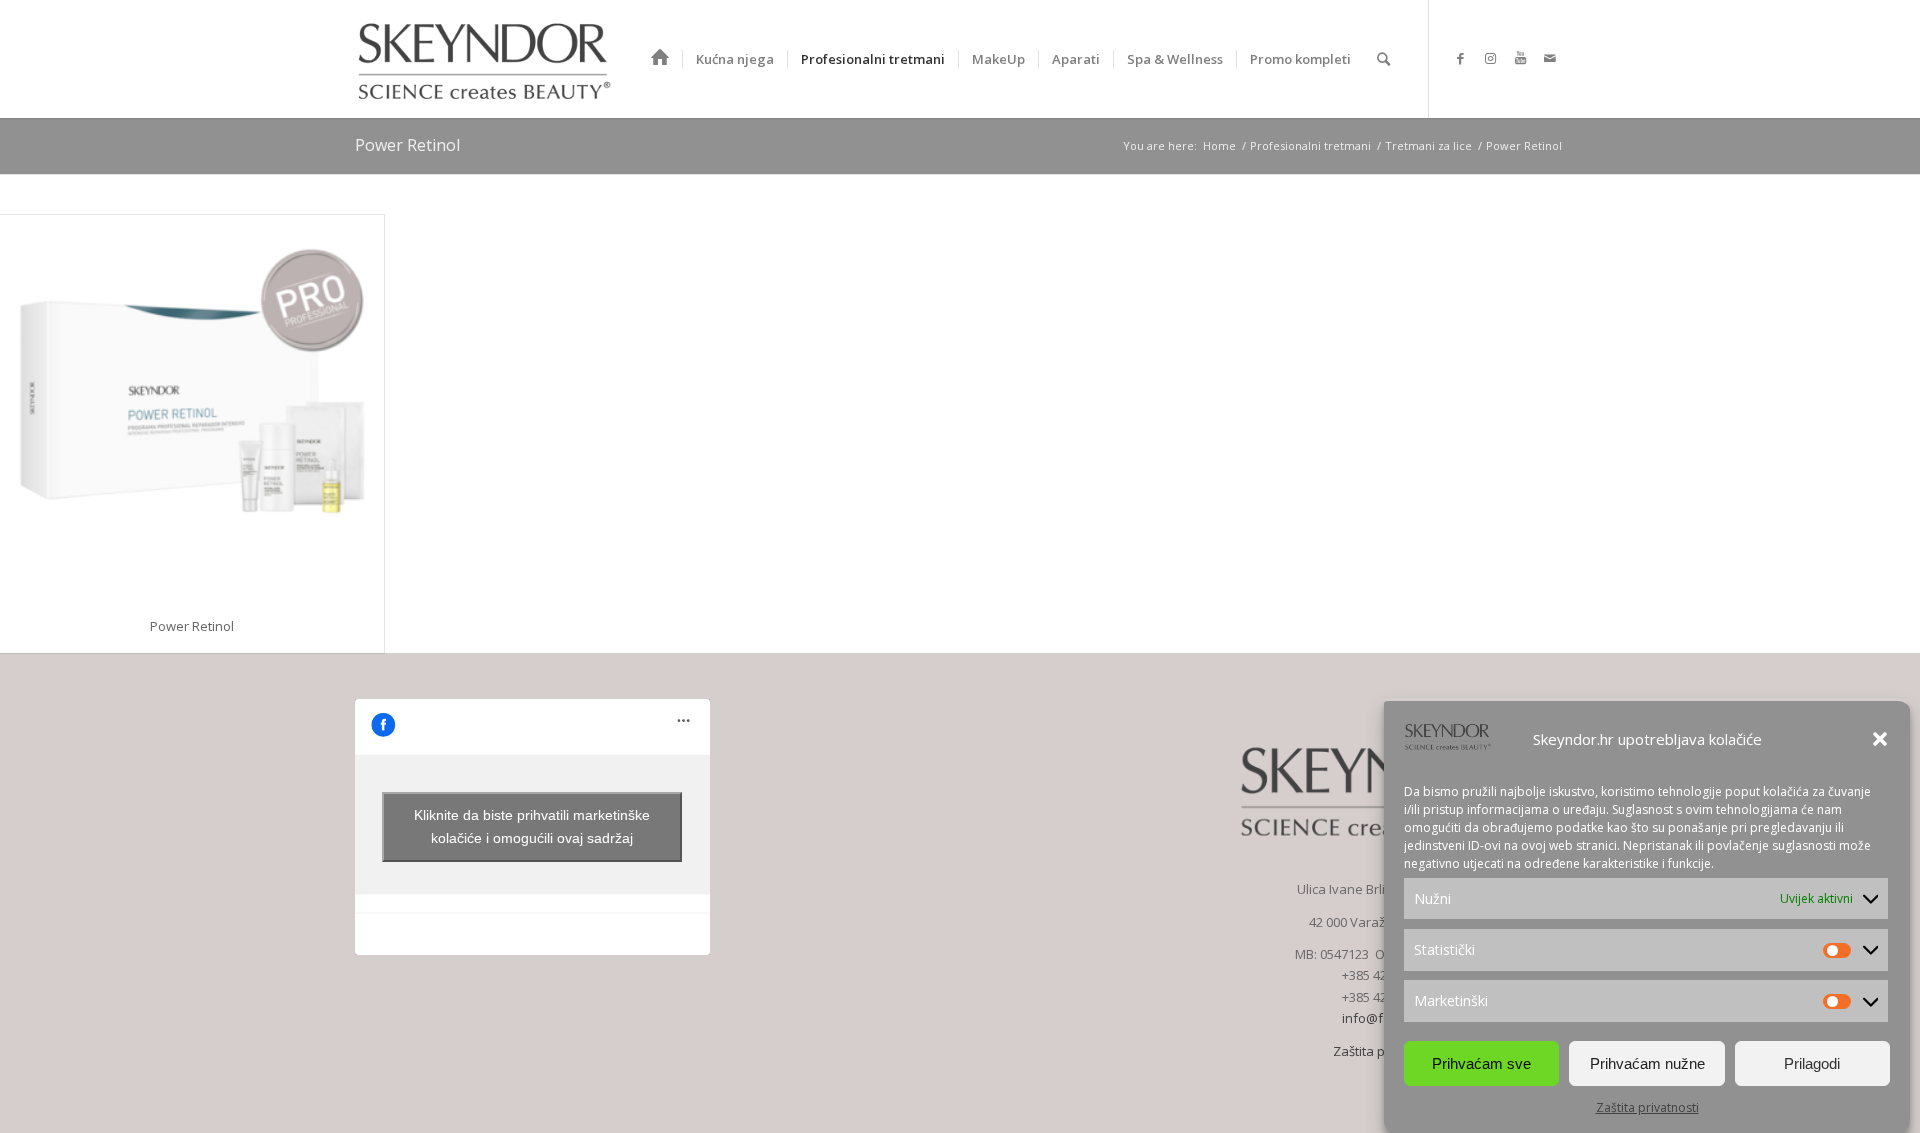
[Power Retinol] (192, 407)
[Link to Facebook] (1460, 58)
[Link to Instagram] (1490, 58)
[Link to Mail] (1550, 58)
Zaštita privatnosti (1647, 1107)
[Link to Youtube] (1520, 58)
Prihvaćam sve (1481, 1063)
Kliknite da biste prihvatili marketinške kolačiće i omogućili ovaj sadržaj (532, 826)
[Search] (1383, 59)
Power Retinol (407, 145)
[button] (1880, 739)
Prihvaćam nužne (1647, 1063)
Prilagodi (1812, 1063)
